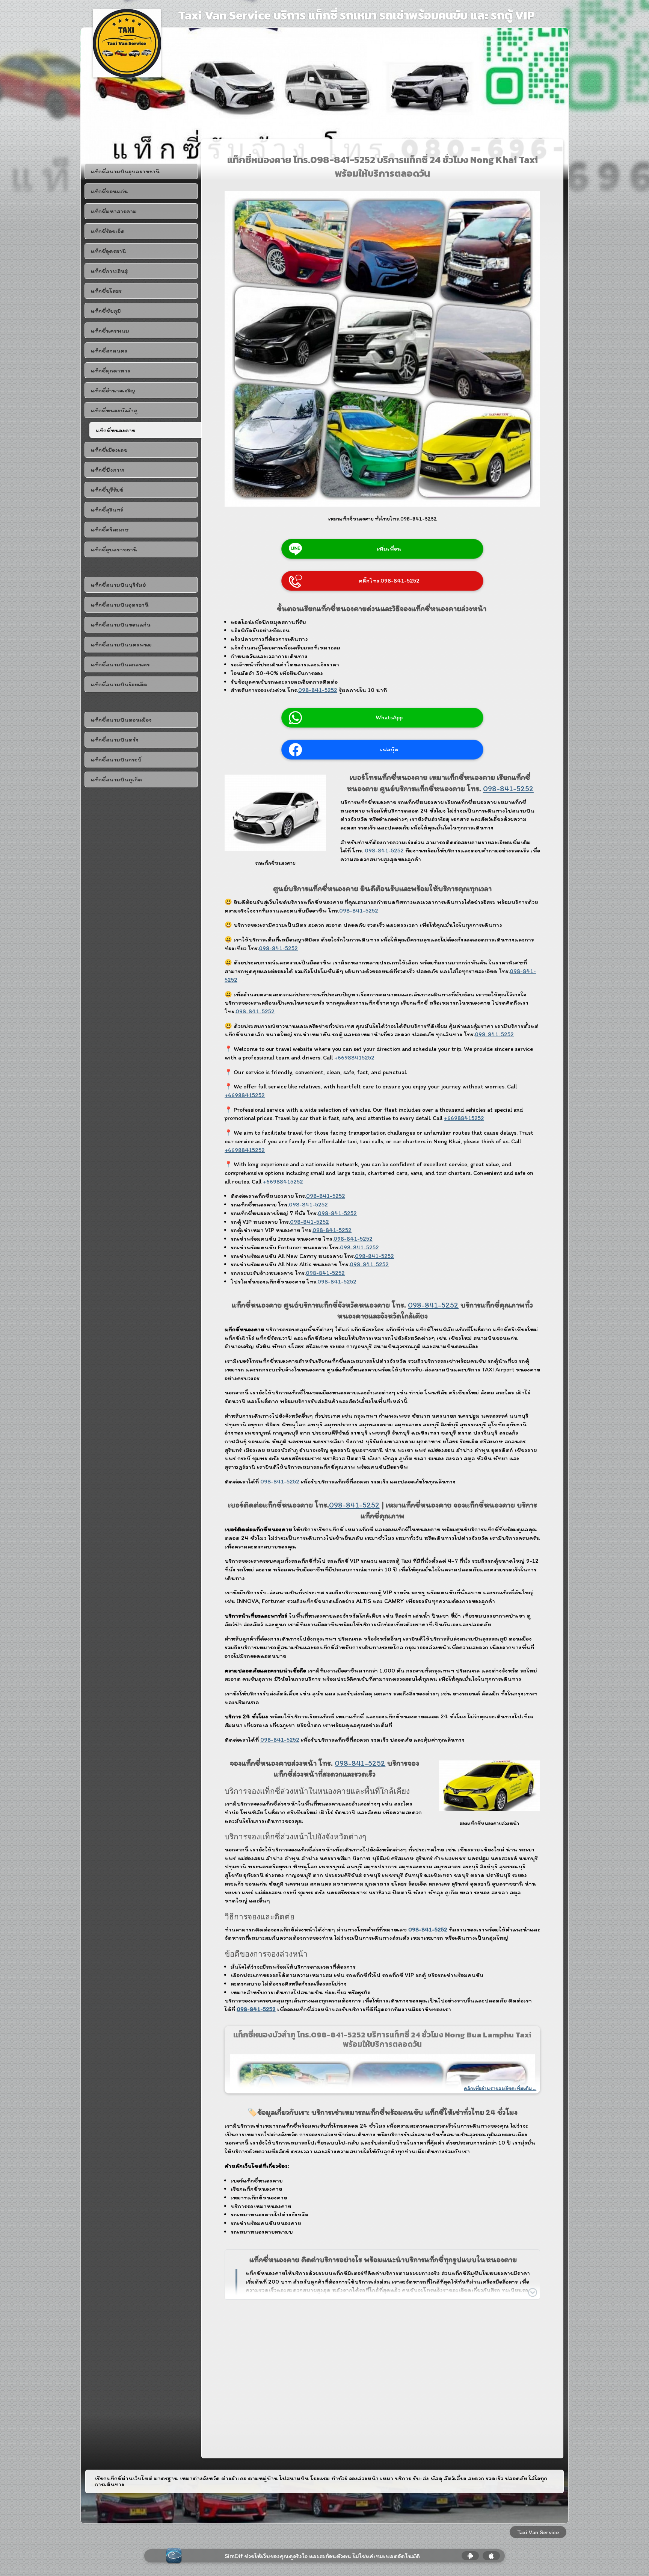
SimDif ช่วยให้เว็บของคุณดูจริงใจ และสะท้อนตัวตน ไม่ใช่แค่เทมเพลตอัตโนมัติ (322, 2556)
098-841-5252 (318, 690)
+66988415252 (354, 1057)
